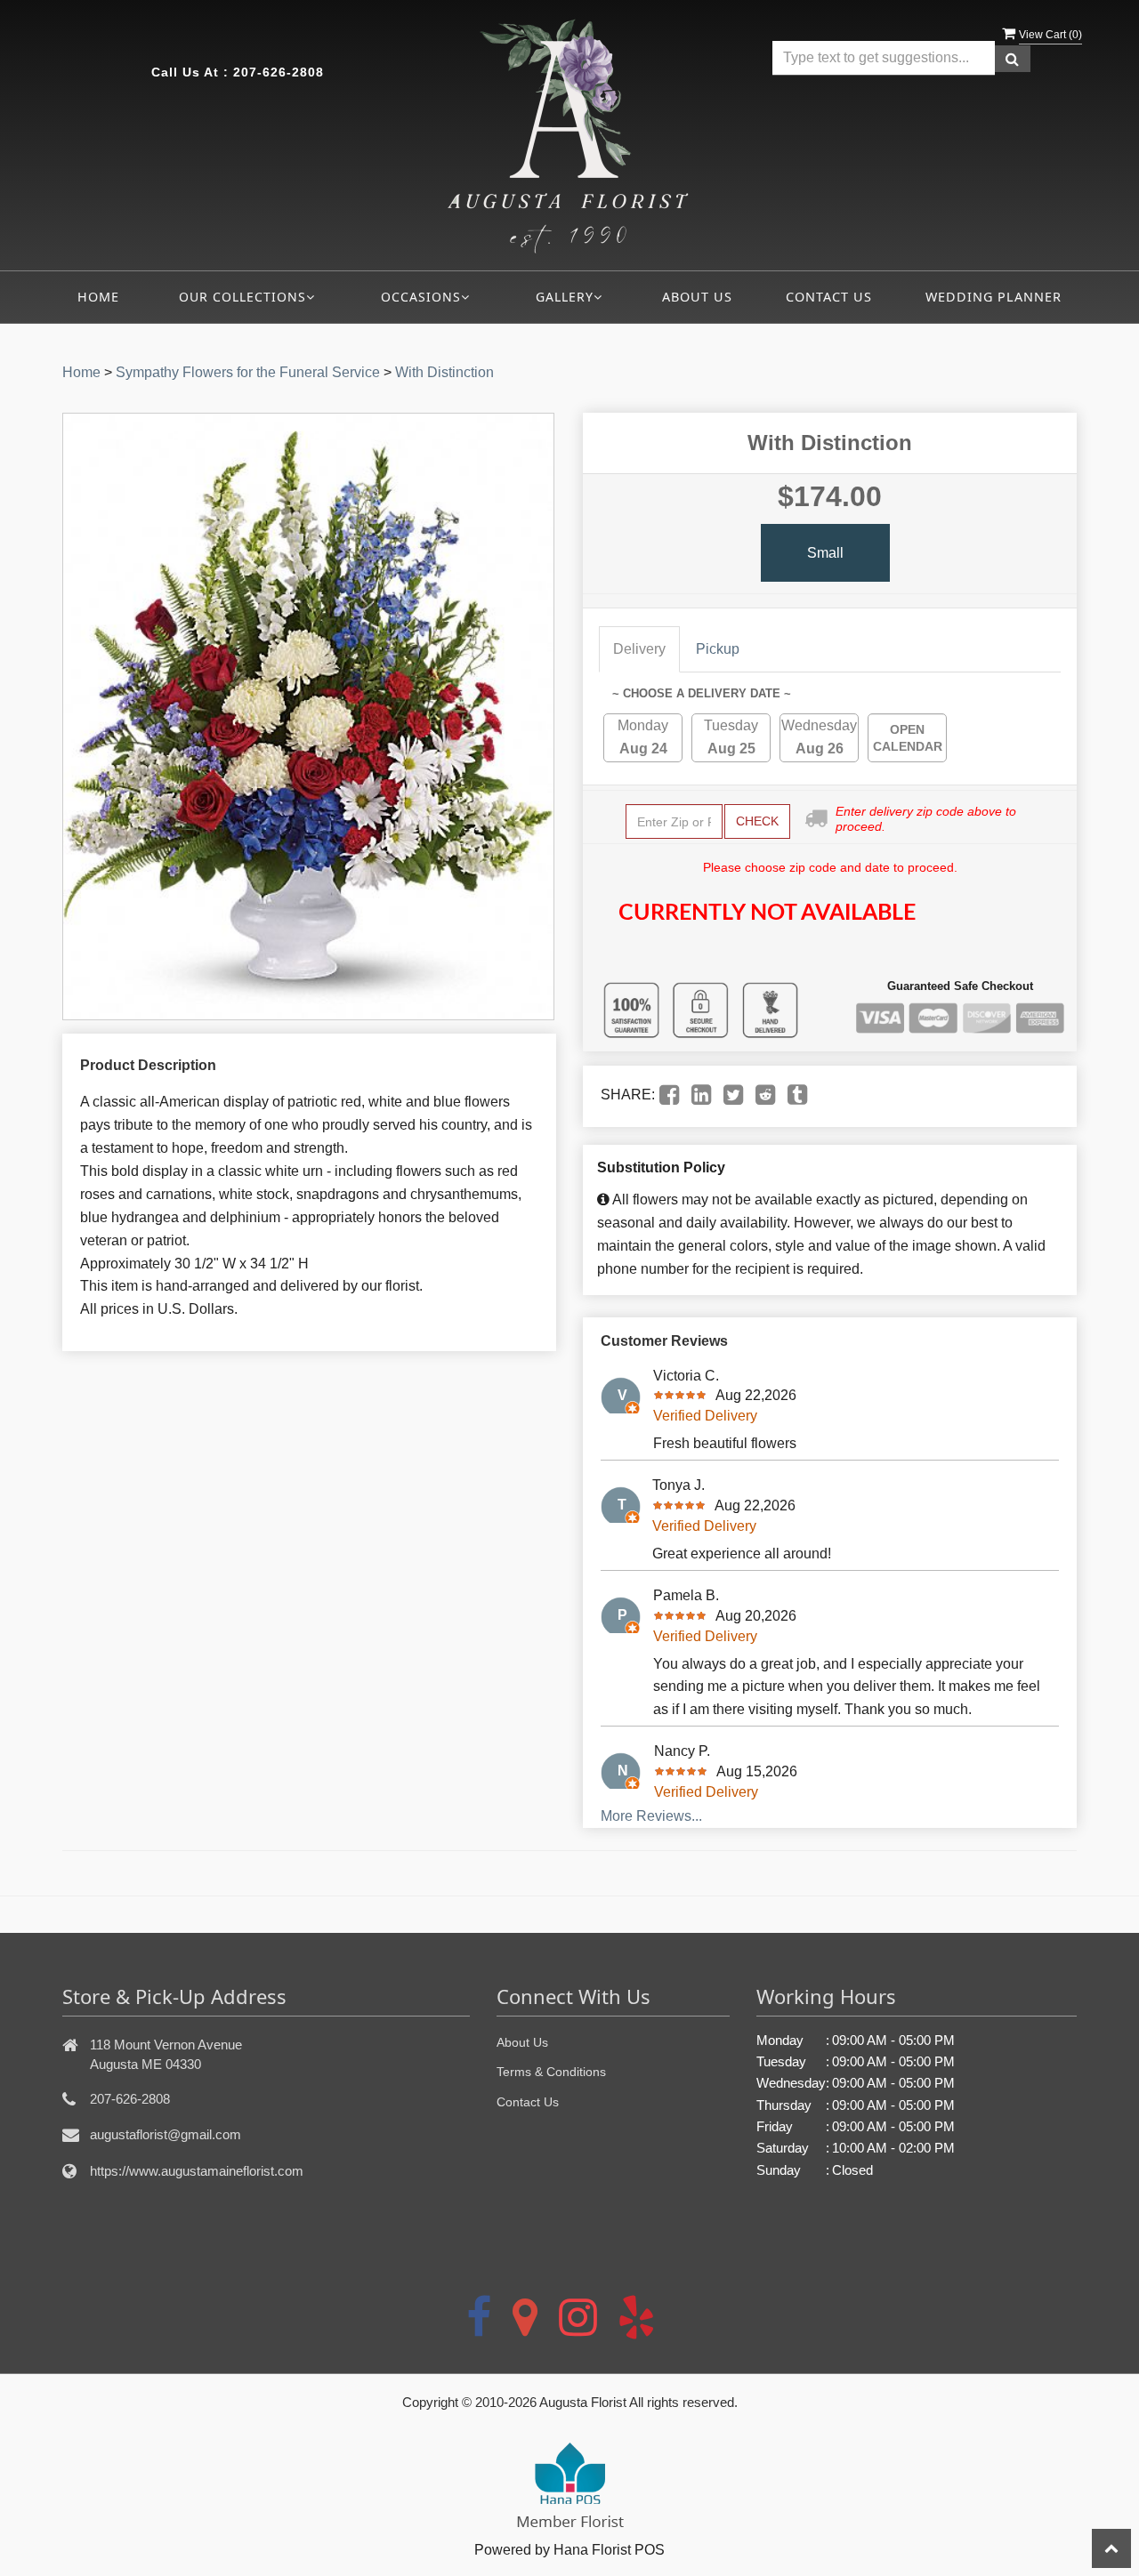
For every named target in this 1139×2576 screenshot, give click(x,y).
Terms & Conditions (551, 2072)
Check (757, 821)
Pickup (718, 649)
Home (98, 297)
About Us (697, 297)
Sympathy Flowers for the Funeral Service (248, 372)
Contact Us (829, 297)
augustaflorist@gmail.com (166, 2134)
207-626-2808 (279, 72)
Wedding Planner (994, 297)
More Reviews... (651, 1816)
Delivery (639, 649)
